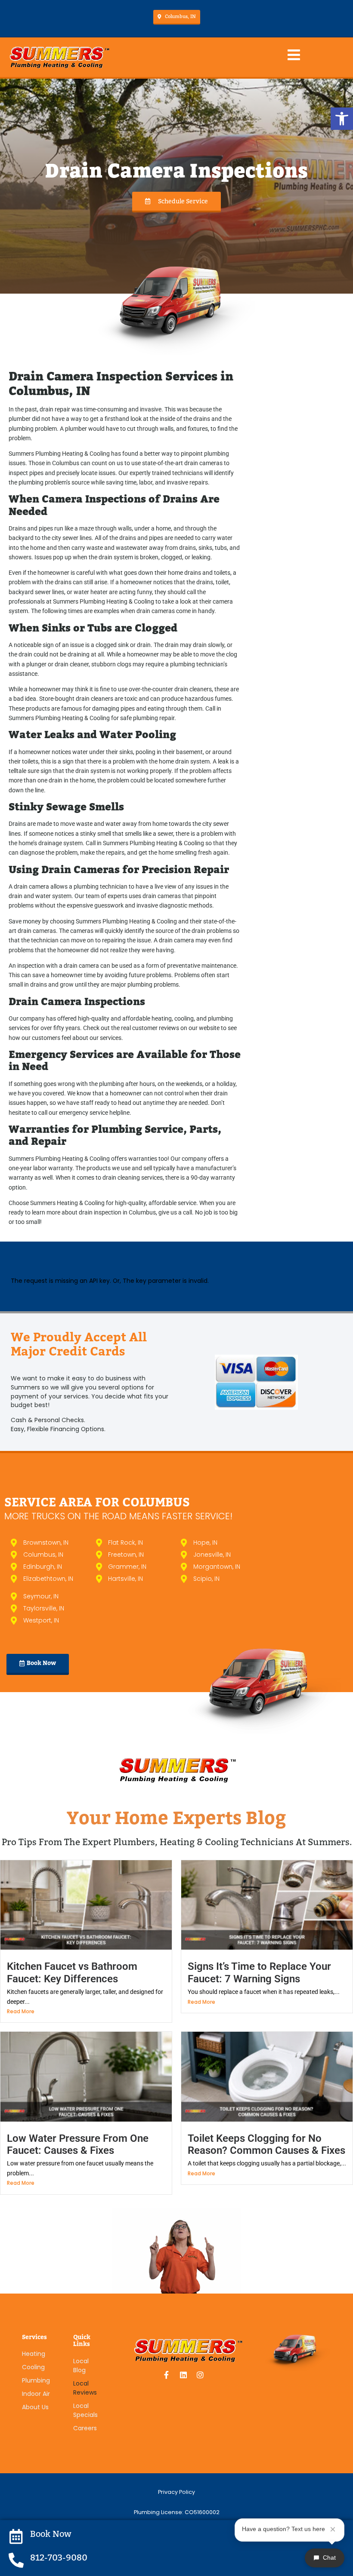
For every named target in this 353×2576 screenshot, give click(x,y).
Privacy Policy (176, 2492)
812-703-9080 (59, 2558)
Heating (34, 2354)
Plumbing (36, 2380)
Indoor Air (36, 2394)
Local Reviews (85, 2388)
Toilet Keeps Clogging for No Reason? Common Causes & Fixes (266, 2144)
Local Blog (81, 2366)
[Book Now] (16, 2536)
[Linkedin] (183, 2375)
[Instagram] (200, 2375)
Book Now (51, 2534)
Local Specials (85, 2410)
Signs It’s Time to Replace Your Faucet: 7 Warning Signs (259, 1972)
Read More (21, 2011)
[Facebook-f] (167, 2375)
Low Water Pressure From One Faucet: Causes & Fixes (78, 2144)
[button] (342, 119)
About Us (35, 2407)
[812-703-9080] (16, 2560)
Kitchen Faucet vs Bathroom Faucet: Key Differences (72, 1972)
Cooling (33, 2367)
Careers (85, 2428)
